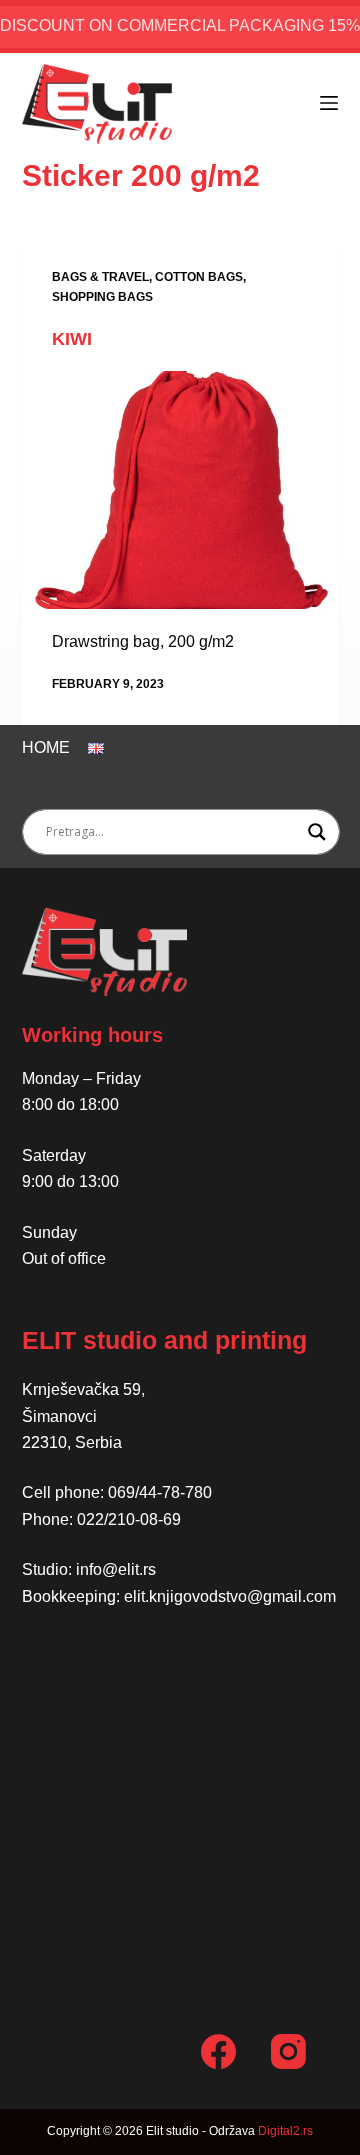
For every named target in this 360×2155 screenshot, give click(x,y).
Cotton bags (199, 277)
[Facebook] (218, 2051)
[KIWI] (180, 490)
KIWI (72, 339)
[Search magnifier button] (317, 832)
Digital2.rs (285, 2131)
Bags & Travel (100, 277)
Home (46, 747)
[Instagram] (288, 2051)
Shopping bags (102, 297)
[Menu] (329, 103)
